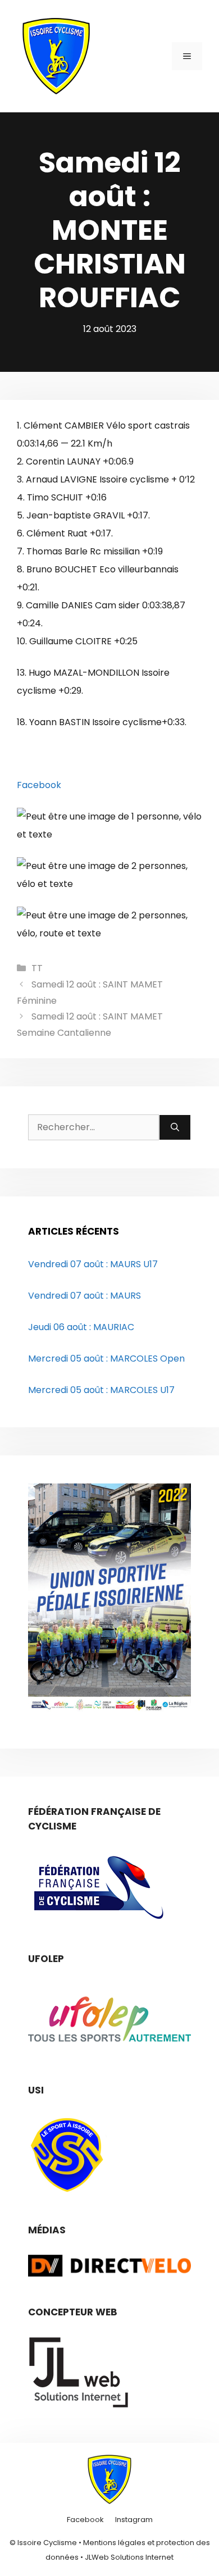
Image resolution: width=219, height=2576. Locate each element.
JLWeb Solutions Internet (129, 2557)
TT (37, 968)
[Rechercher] (175, 1127)
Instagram (134, 2520)
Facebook (39, 785)
